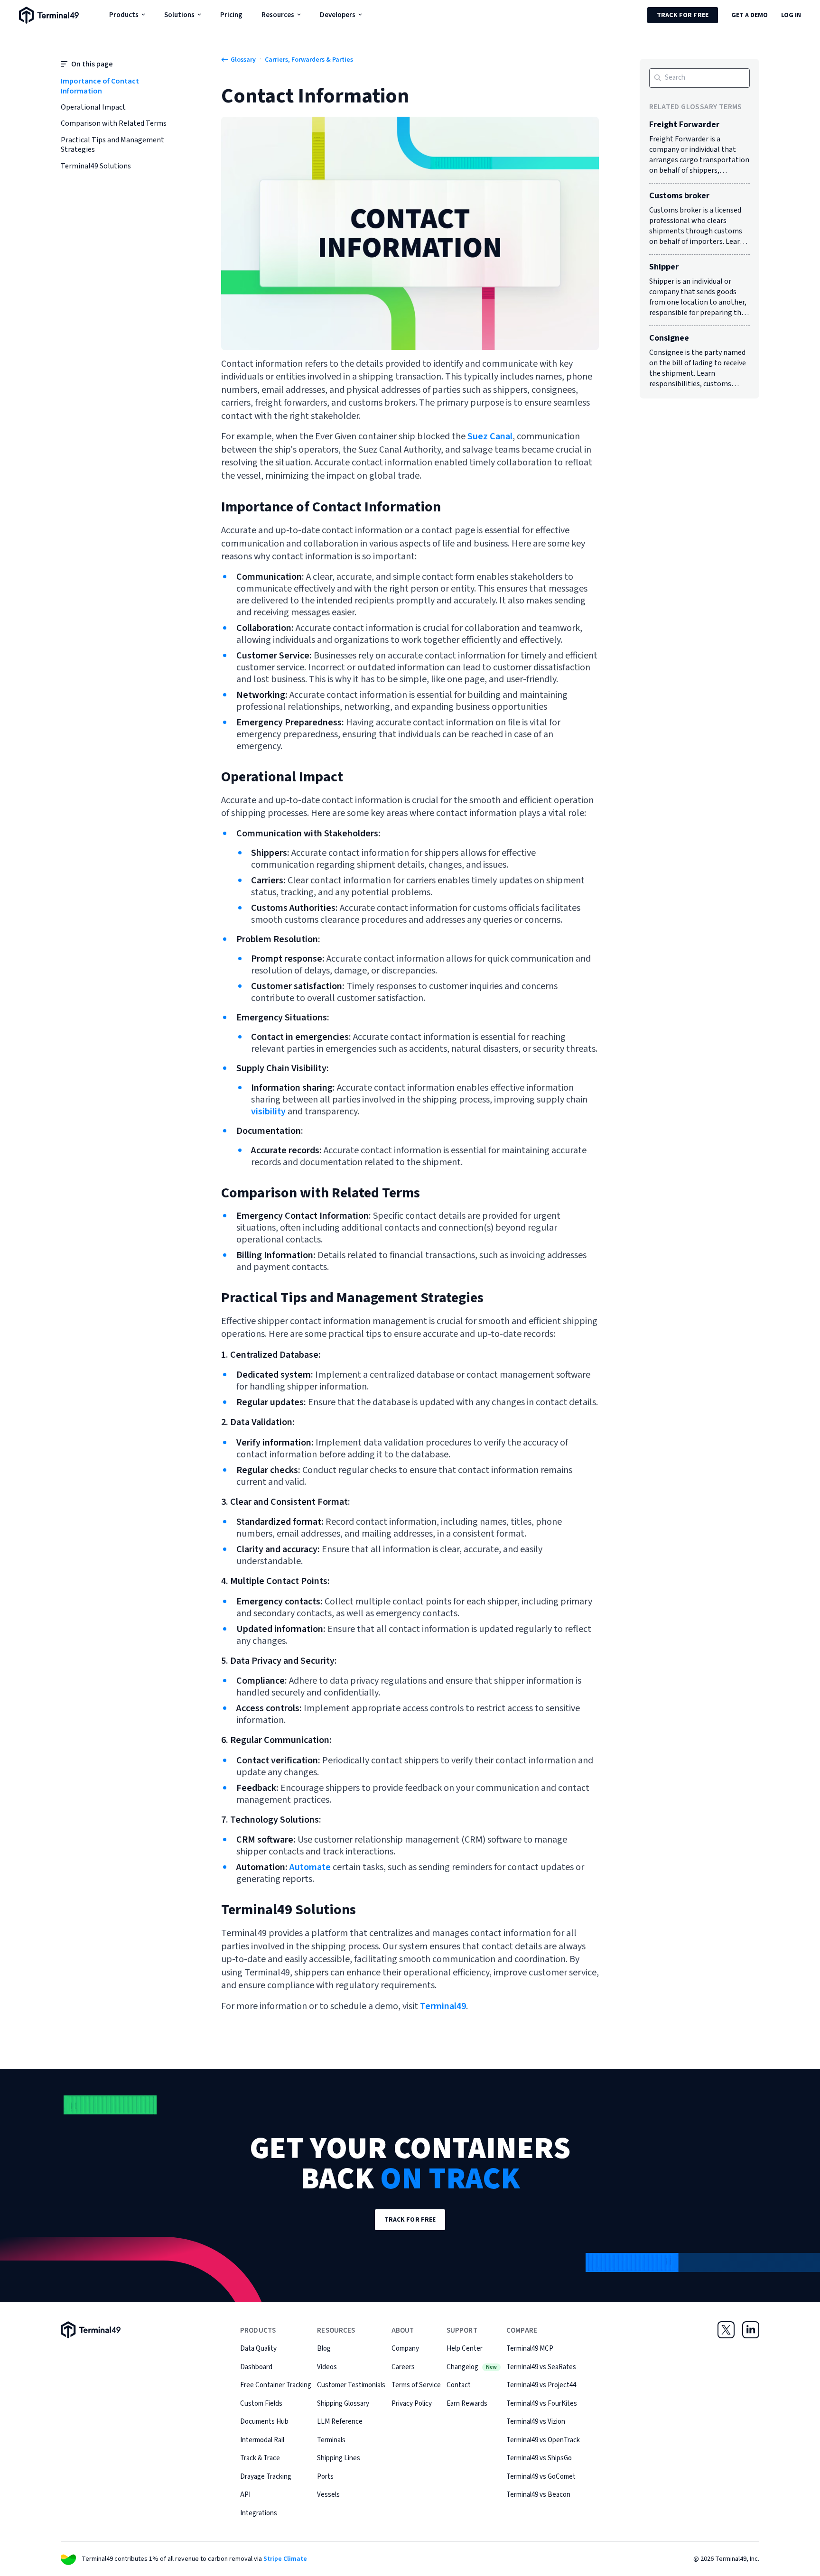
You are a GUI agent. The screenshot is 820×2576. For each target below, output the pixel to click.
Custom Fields (261, 2404)
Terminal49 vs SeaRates (541, 2367)
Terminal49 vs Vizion (536, 2422)
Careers (403, 2367)
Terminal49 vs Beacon (538, 2495)
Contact (459, 2385)
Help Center (465, 2349)
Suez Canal (489, 436)
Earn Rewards (467, 2404)
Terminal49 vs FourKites (542, 2404)
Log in (791, 15)
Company (405, 2349)
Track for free (683, 15)
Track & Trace (260, 2458)
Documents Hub (264, 2422)
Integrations (259, 2513)
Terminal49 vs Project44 (541, 2385)
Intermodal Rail (262, 2440)
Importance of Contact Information (100, 86)
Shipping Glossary (343, 2404)
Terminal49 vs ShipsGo (539, 2458)
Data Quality (258, 2349)
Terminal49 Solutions (96, 166)
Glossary (243, 60)
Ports (325, 2477)
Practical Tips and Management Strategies (112, 145)
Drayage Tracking (266, 2477)
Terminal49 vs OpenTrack (543, 2440)
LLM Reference (340, 2422)
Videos (327, 2367)
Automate (310, 1867)
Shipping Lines (339, 2458)
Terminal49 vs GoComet (541, 2477)
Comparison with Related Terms (114, 124)
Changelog (472, 2367)
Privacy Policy (412, 2404)
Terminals (331, 2440)
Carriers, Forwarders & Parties (309, 60)
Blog (324, 2349)
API (245, 2495)
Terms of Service (416, 2385)
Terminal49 (442, 2006)
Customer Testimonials (351, 2385)
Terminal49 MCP (530, 2349)
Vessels (328, 2495)
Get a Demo (750, 15)
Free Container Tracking (276, 2385)
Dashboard (256, 2367)
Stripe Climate (285, 2559)
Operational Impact (93, 107)
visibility (268, 1112)
